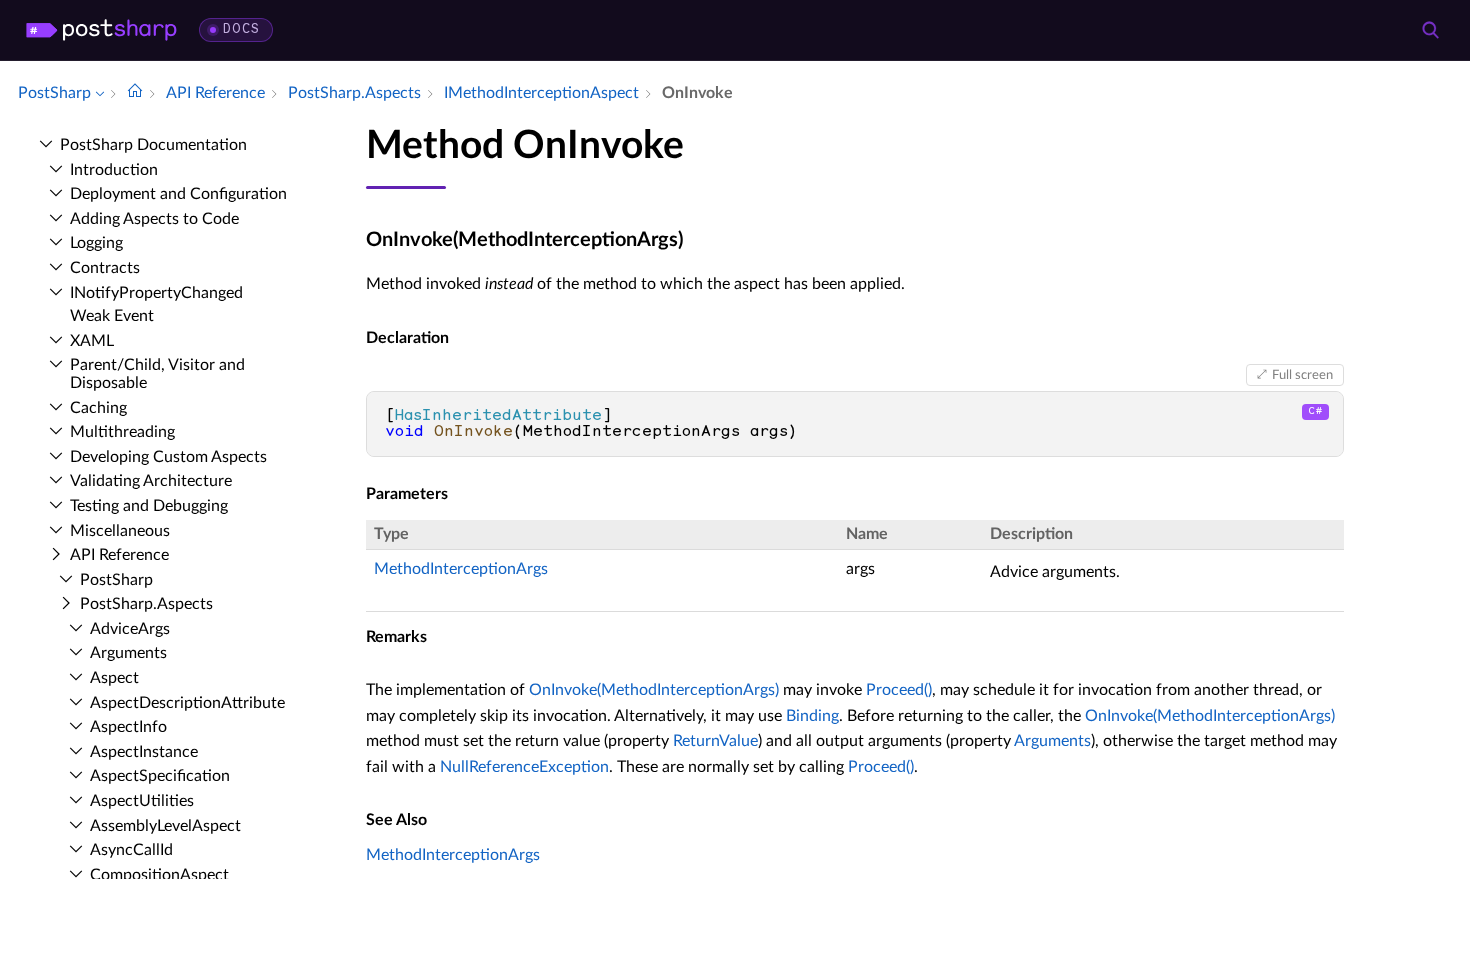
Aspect (114, 678)
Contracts (105, 268)
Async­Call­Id (131, 850)
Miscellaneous (120, 531)
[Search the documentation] (1430, 30)
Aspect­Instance (144, 752)
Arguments (128, 653)
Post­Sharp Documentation (153, 145)
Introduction (114, 170)
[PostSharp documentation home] (135, 93)
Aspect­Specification (160, 776)
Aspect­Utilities (142, 801)
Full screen (1302, 375)
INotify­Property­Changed (156, 293)
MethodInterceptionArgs (461, 569)
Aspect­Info (128, 727)
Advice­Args (130, 629)
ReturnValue (715, 741)
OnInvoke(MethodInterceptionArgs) (654, 690)
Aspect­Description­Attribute (187, 703)
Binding (812, 716)
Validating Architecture (151, 481)
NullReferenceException (524, 767)
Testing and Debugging (149, 506)
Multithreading (122, 432)
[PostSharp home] (101, 30)
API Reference (119, 555)
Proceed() (899, 690)
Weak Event (112, 316)
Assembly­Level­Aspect (165, 826)
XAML (92, 341)
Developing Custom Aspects (168, 457)
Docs (241, 29)
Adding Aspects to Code (154, 219)
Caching (98, 408)
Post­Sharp (116, 580)
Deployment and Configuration (178, 194)
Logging (96, 243)
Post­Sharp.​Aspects (146, 604)
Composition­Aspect (159, 875)
